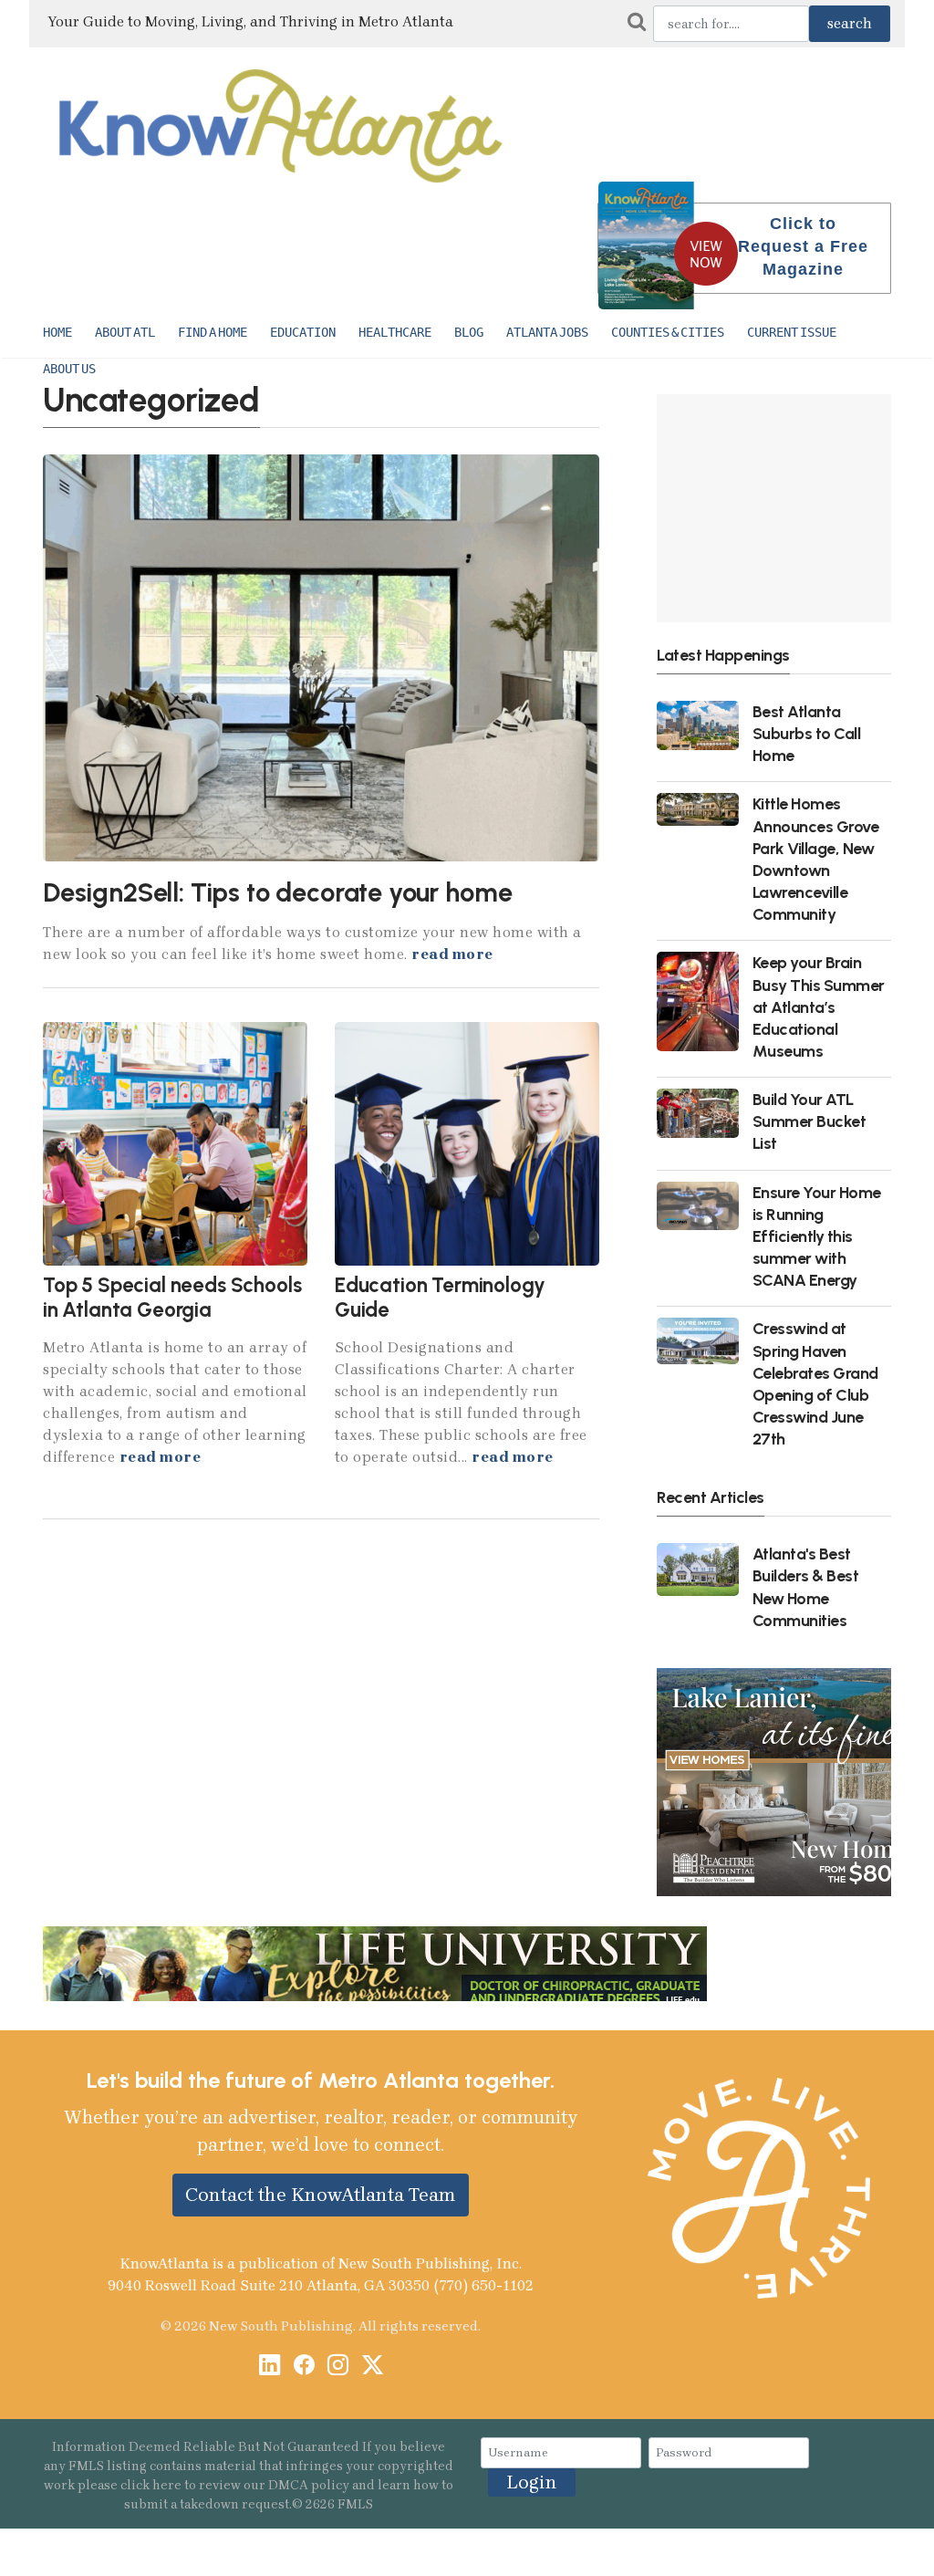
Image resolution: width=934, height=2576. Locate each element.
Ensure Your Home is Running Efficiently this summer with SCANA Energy (817, 1236)
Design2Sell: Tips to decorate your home (277, 892)
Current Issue (792, 332)
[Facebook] (304, 2367)
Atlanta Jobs (547, 332)
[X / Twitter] (373, 2367)
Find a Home (213, 332)
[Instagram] (338, 2367)
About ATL (125, 332)
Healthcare (395, 332)
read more (452, 954)
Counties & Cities (668, 332)
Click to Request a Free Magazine (803, 246)
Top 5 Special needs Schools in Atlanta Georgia (172, 1298)
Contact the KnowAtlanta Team (321, 2195)
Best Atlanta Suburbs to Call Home (807, 733)
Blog (469, 332)
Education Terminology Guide (440, 1298)
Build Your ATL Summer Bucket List (809, 1121)
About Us (69, 369)
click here (151, 2485)
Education (303, 332)
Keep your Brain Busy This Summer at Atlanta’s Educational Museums (819, 1006)
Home (57, 332)
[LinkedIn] (270, 2367)
